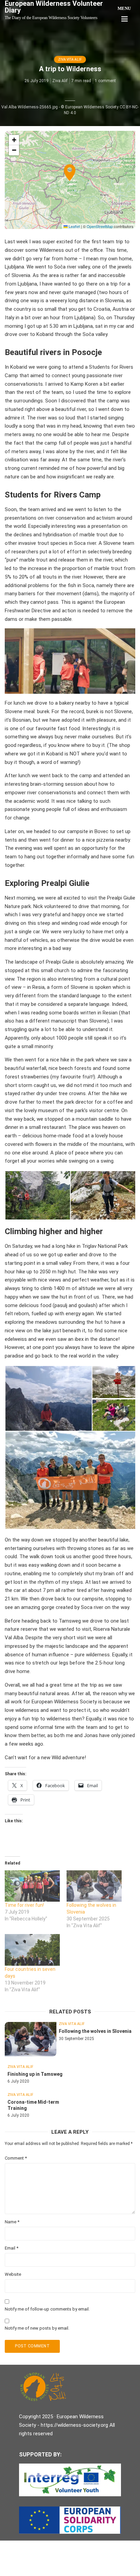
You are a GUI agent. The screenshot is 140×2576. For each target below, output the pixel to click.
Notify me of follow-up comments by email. (47, 2309)
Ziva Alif (60, 81)
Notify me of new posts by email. (37, 2328)
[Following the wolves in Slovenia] (94, 1886)
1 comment (105, 81)
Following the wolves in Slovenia (95, 2031)
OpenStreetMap (100, 226)
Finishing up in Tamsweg (35, 2074)
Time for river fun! (24, 1905)
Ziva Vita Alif (70, 59)
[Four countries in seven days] (32, 1950)
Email (12, 2248)
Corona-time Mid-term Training (33, 2105)
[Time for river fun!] (32, 1886)
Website (13, 2274)
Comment (16, 2158)
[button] (70, 180)
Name (12, 2222)
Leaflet (74, 226)
